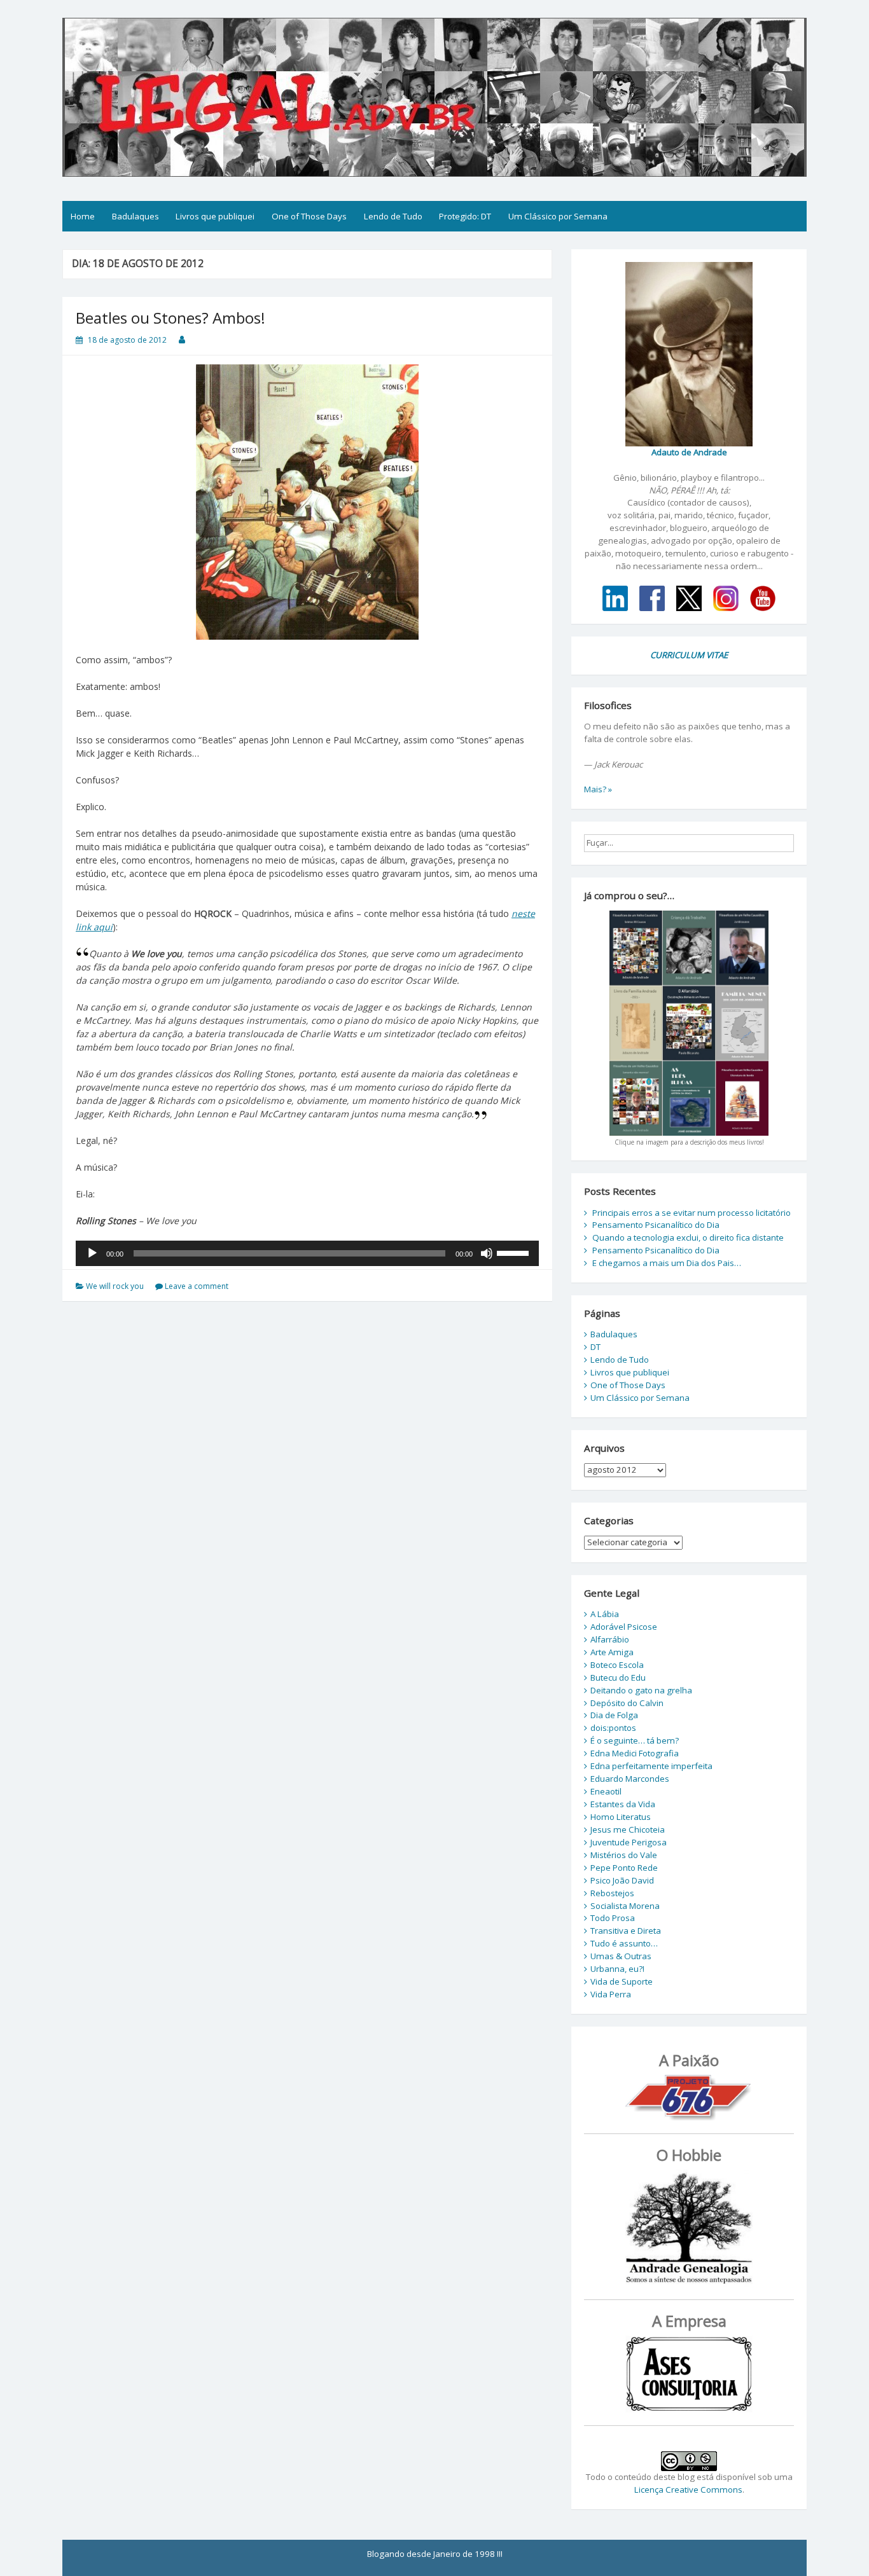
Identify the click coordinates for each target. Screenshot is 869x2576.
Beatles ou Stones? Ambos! (170, 318)
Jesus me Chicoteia (628, 1829)
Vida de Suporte (622, 1981)
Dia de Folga (614, 1715)
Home (83, 216)
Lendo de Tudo (393, 216)
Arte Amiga (612, 1652)
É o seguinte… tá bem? (635, 1740)
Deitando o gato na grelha (641, 1690)
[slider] (515, 1252)
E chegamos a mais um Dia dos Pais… (667, 1263)
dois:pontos (613, 1728)
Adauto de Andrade (689, 452)
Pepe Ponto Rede (624, 1868)
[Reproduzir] (92, 1253)
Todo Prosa (613, 1918)
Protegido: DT (465, 216)
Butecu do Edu (618, 1677)
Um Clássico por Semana (558, 216)
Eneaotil (606, 1791)
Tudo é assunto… (624, 1943)
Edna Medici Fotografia (635, 1753)
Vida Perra (611, 1994)
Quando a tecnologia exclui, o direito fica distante (688, 1237)
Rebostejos (612, 1893)
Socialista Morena (625, 1906)
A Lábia (605, 1614)
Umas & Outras (621, 1956)
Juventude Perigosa (629, 1842)
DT (595, 1347)
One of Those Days (309, 216)
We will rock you (115, 1286)
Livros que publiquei (215, 216)
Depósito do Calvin (627, 1703)
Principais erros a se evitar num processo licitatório (692, 1213)
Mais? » (598, 789)
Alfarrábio (610, 1639)
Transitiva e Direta (626, 1931)
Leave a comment (197, 1286)
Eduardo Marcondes (630, 1779)
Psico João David (622, 1880)
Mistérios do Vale (624, 1855)
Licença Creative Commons (688, 2490)
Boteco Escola (617, 1665)
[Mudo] (487, 1253)
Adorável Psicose (624, 1627)
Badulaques (136, 216)
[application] (307, 1253)
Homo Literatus (621, 1817)
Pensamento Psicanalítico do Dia (656, 1225)
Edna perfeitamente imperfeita (651, 1766)
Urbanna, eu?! (617, 1969)
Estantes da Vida (623, 1804)
